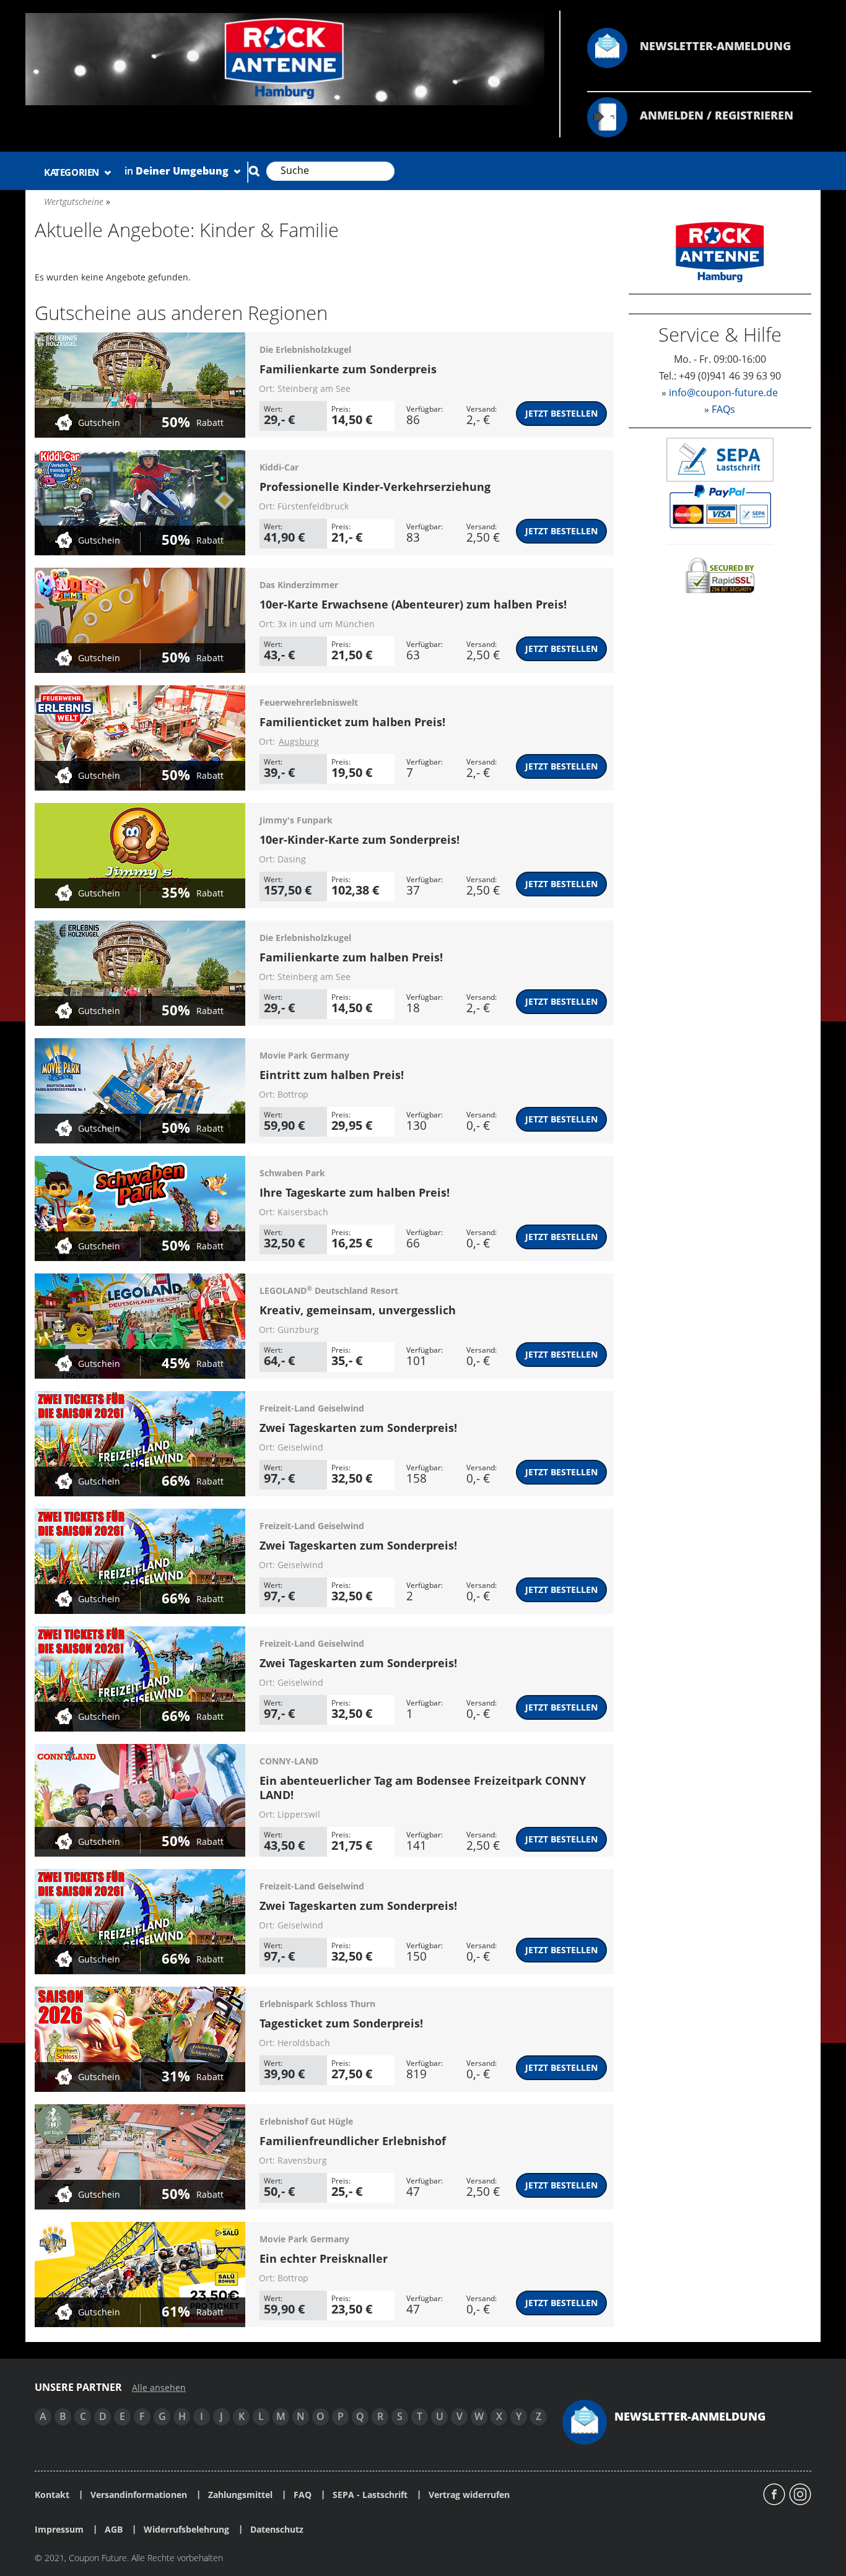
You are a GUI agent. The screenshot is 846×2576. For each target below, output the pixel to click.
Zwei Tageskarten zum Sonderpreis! (358, 1428)
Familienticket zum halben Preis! (352, 722)
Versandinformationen (139, 2495)
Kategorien (73, 172)
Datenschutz (277, 2530)
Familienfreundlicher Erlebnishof (353, 2141)
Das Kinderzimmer (299, 585)
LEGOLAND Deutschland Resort (329, 1290)
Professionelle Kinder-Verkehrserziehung (375, 487)
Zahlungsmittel (240, 2495)
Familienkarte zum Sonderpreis (348, 369)
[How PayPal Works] (720, 505)
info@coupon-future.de (723, 392)
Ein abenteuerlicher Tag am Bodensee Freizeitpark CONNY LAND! (423, 1788)
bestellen (561, 413)
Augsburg (299, 741)
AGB (114, 2530)
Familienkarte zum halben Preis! (351, 957)
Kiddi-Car (279, 467)
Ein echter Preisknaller (324, 2258)
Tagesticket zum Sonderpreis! (341, 2023)
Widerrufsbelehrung (186, 2530)
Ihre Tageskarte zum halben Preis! (355, 1192)
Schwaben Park (292, 1173)
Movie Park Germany (304, 1055)
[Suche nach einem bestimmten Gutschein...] (254, 171)
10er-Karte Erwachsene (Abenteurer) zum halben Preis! (413, 604)
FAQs (723, 409)
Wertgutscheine (74, 202)
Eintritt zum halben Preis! (332, 1075)
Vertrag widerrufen (469, 2495)
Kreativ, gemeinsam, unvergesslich (358, 1310)
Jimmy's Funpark (296, 820)
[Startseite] (285, 58)
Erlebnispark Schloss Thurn (317, 2004)
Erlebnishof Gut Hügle (306, 2121)
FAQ (303, 2495)
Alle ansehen (159, 2388)
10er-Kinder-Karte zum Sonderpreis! (360, 839)
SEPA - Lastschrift (370, 2495)
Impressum (59, 2530)
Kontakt (52, 2495)
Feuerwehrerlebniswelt (309, 702)
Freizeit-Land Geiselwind (312, 1408)
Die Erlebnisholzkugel (305, 349)
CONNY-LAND (289, 1761)
